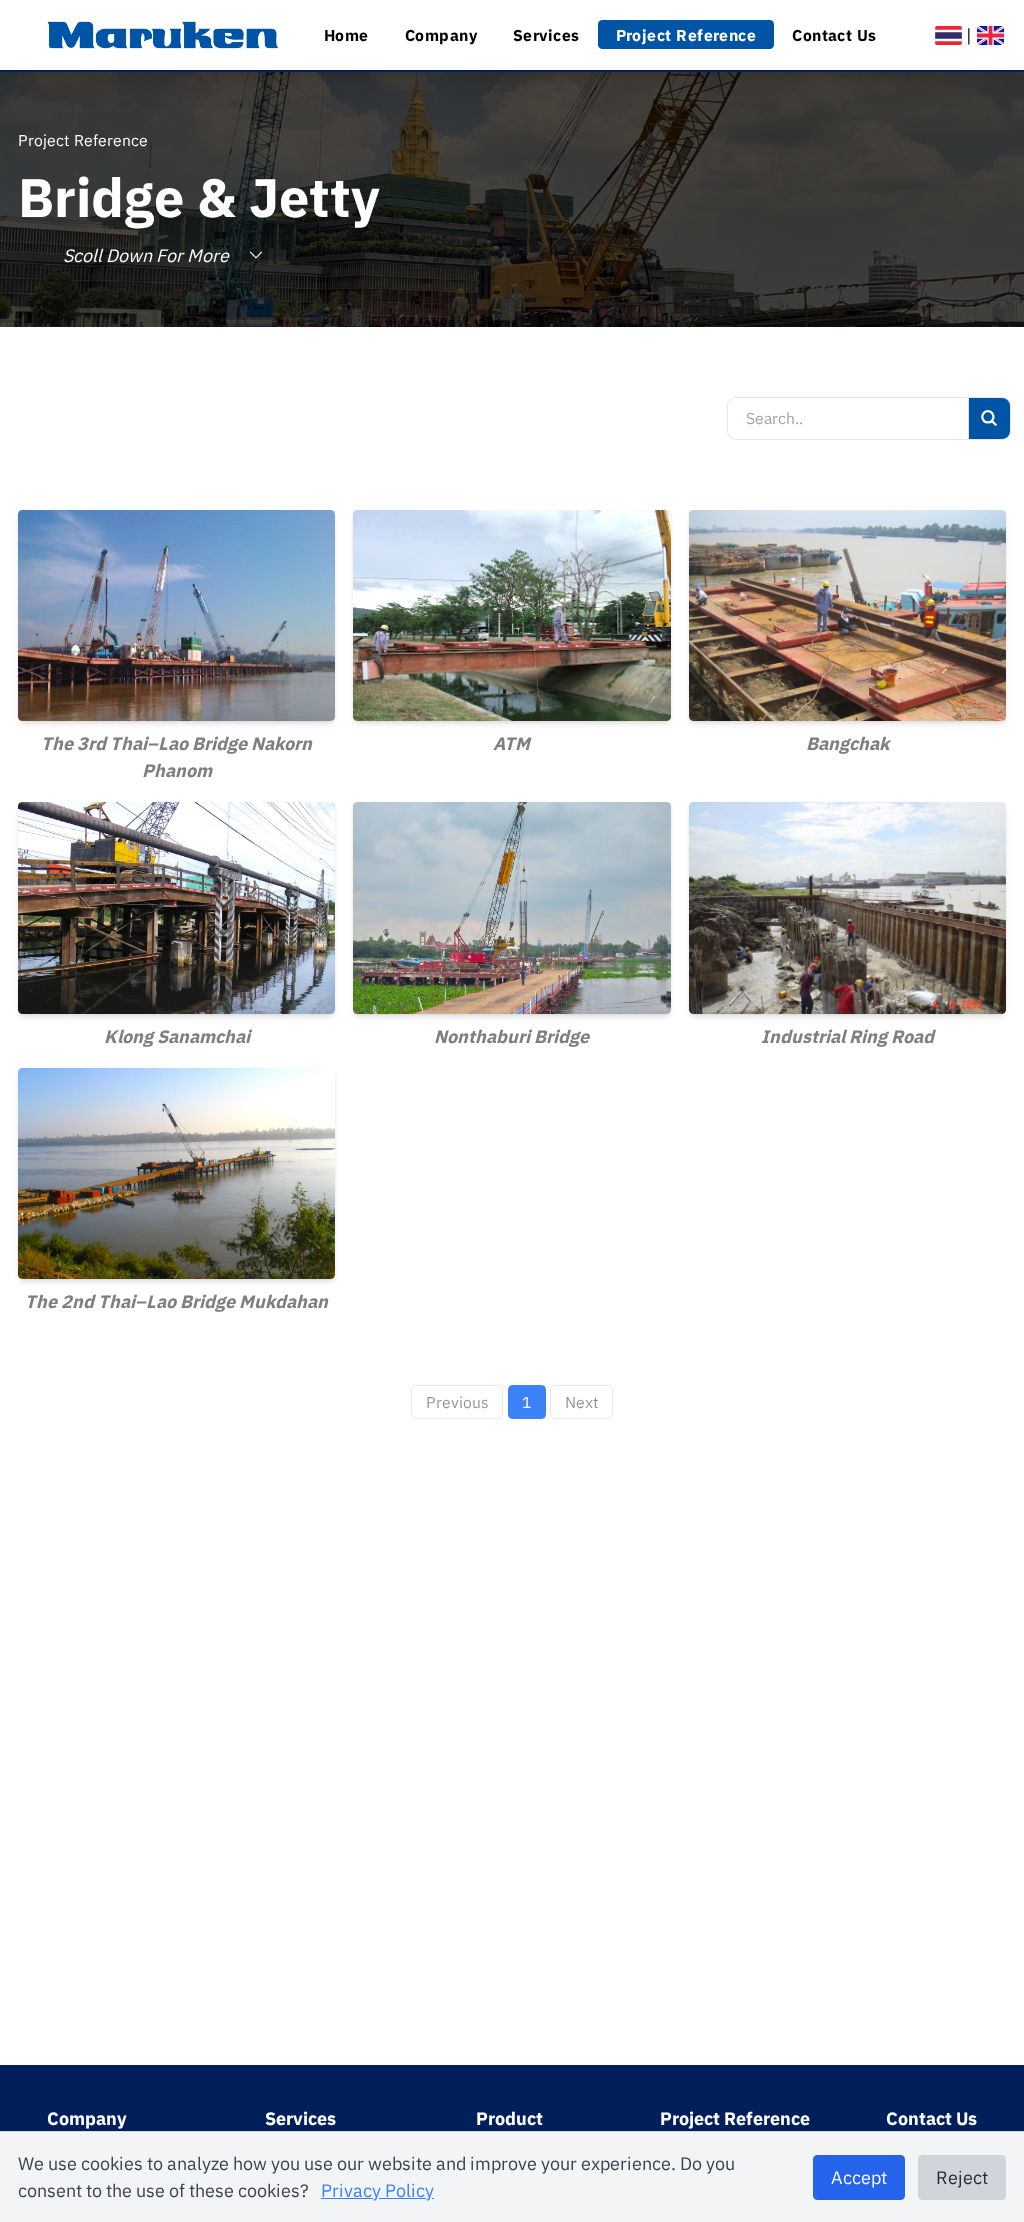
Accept (859, 2177)
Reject (962, 2177)
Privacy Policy (377, 2190)
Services (546, 35)
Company (441, 35)
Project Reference (686, 35)
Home (346, 35)
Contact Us (834, 35)
